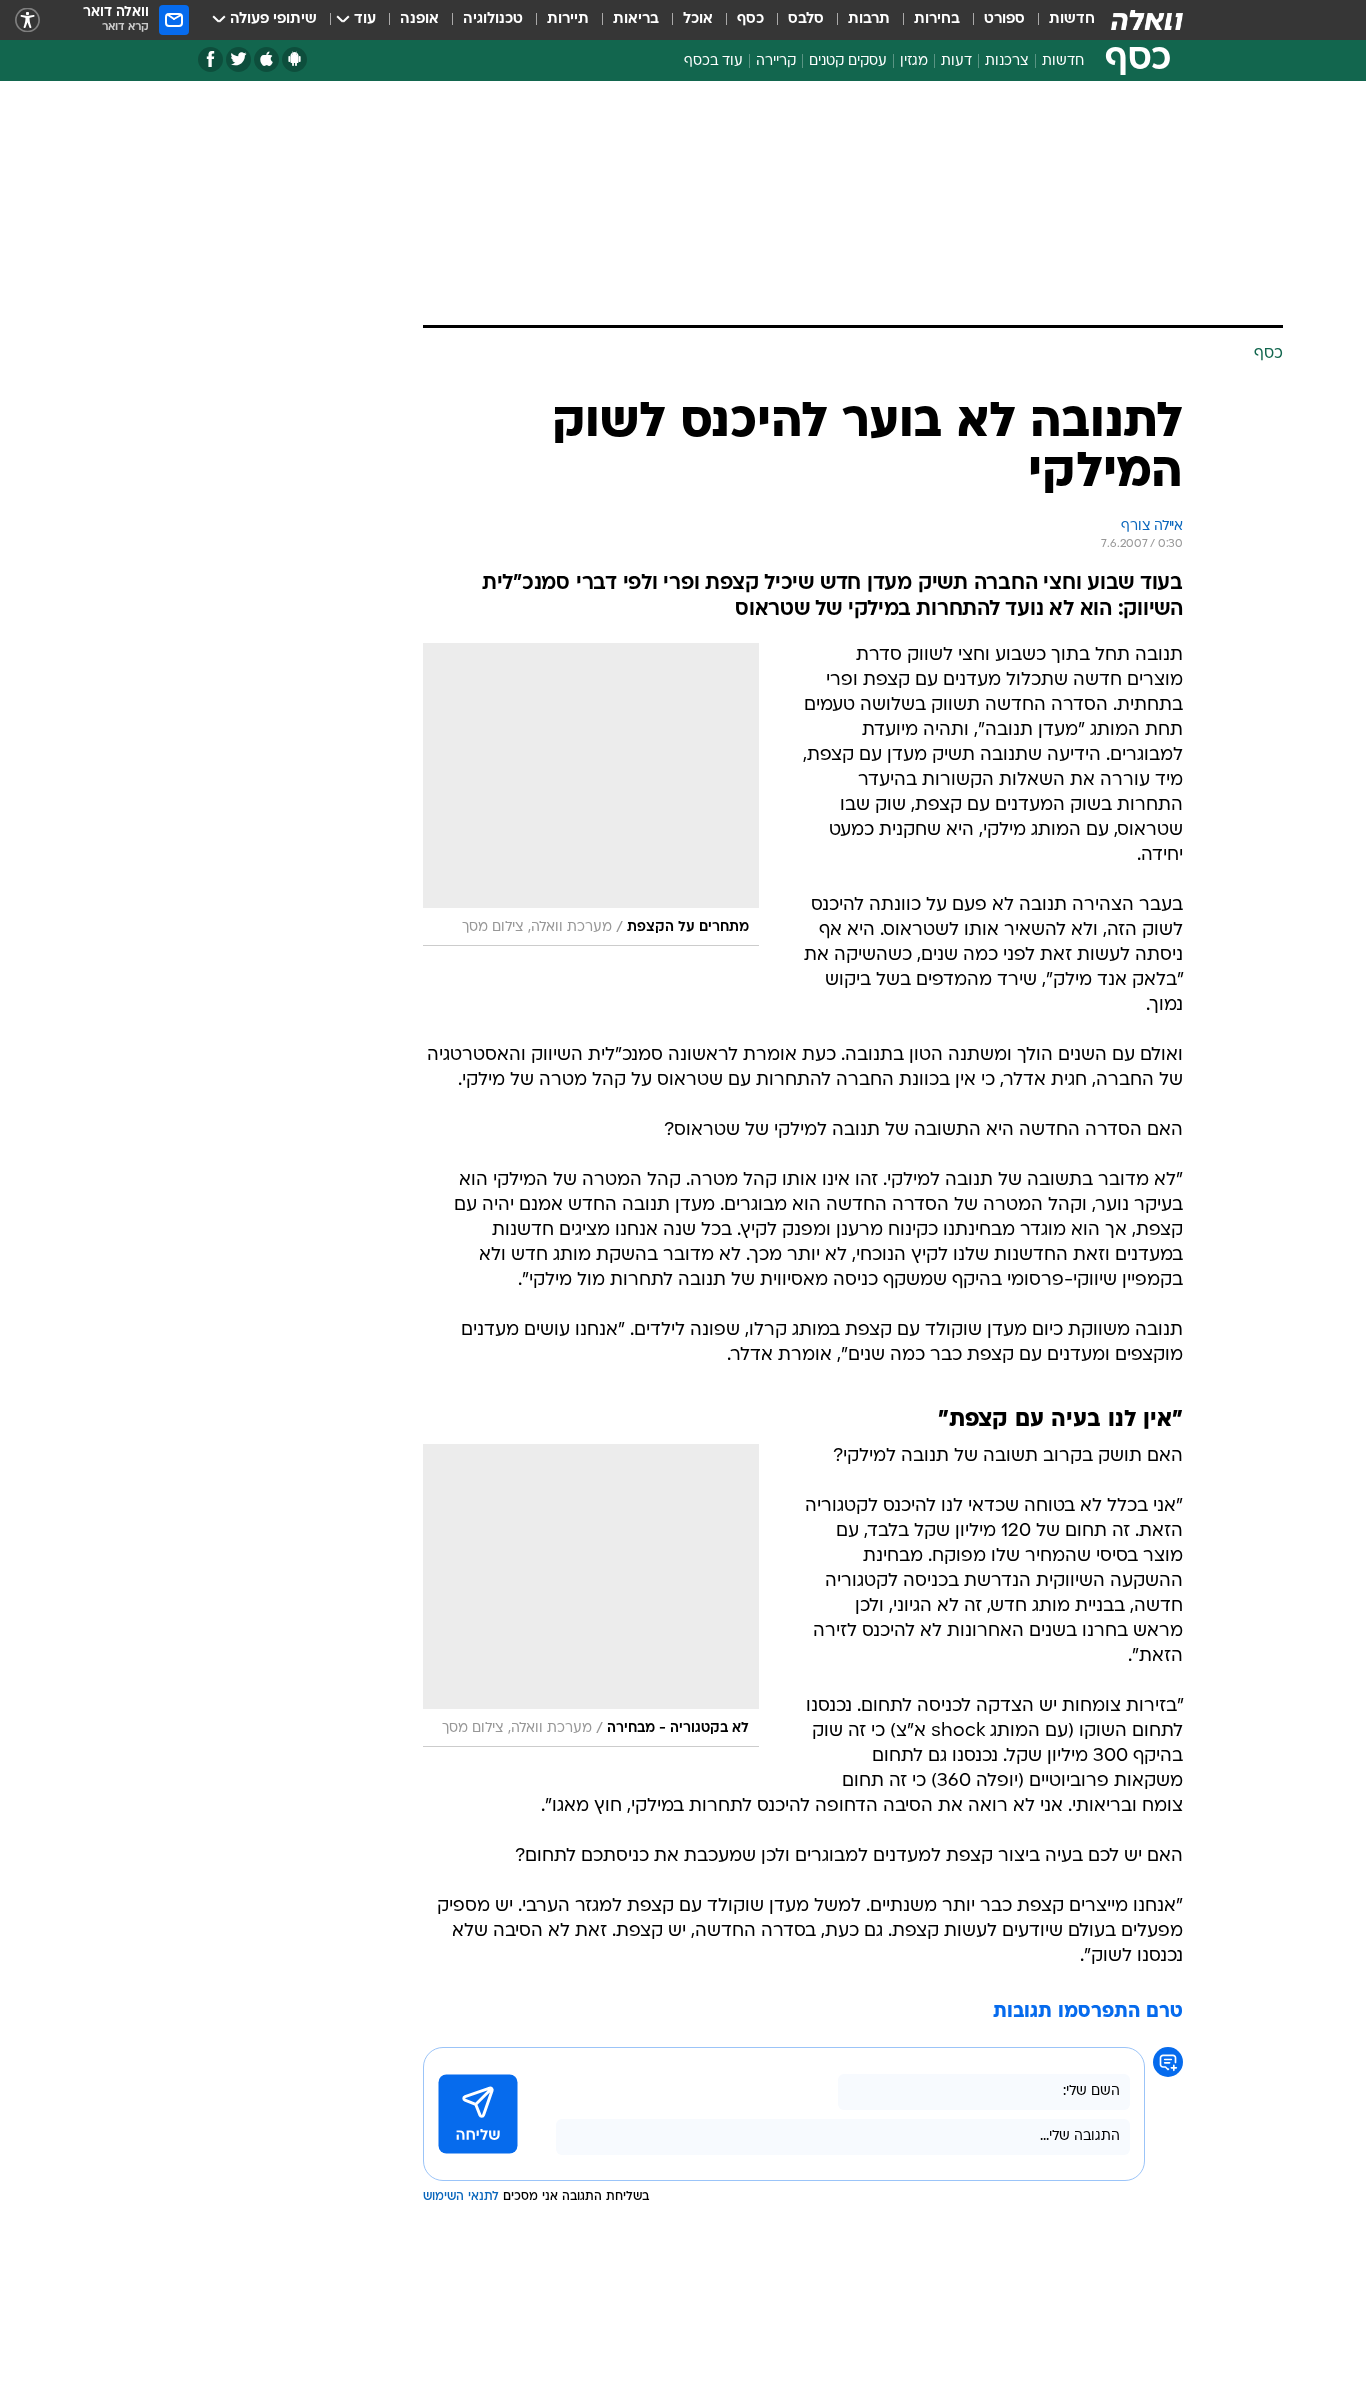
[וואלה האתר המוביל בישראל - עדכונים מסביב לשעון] (1147, 20)
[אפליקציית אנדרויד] (294, 59)
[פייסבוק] (210, 59)
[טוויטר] (238, 59)
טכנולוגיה (493, 19)
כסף (750, 19)
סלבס (806, 19)
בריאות (636, 19)
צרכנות (1007, 61)
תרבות (869, 19)
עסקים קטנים (848, 61)
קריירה (776, 61)
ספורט (1004, 19)
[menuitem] (1060, 20)
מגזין (914, 61)
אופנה (419, 19)
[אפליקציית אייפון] (266, 59)
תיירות (568, 19)
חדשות (1072, 19)
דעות (956, 61)
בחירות (937, 19)
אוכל (698, 19)
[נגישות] (27, 20)
